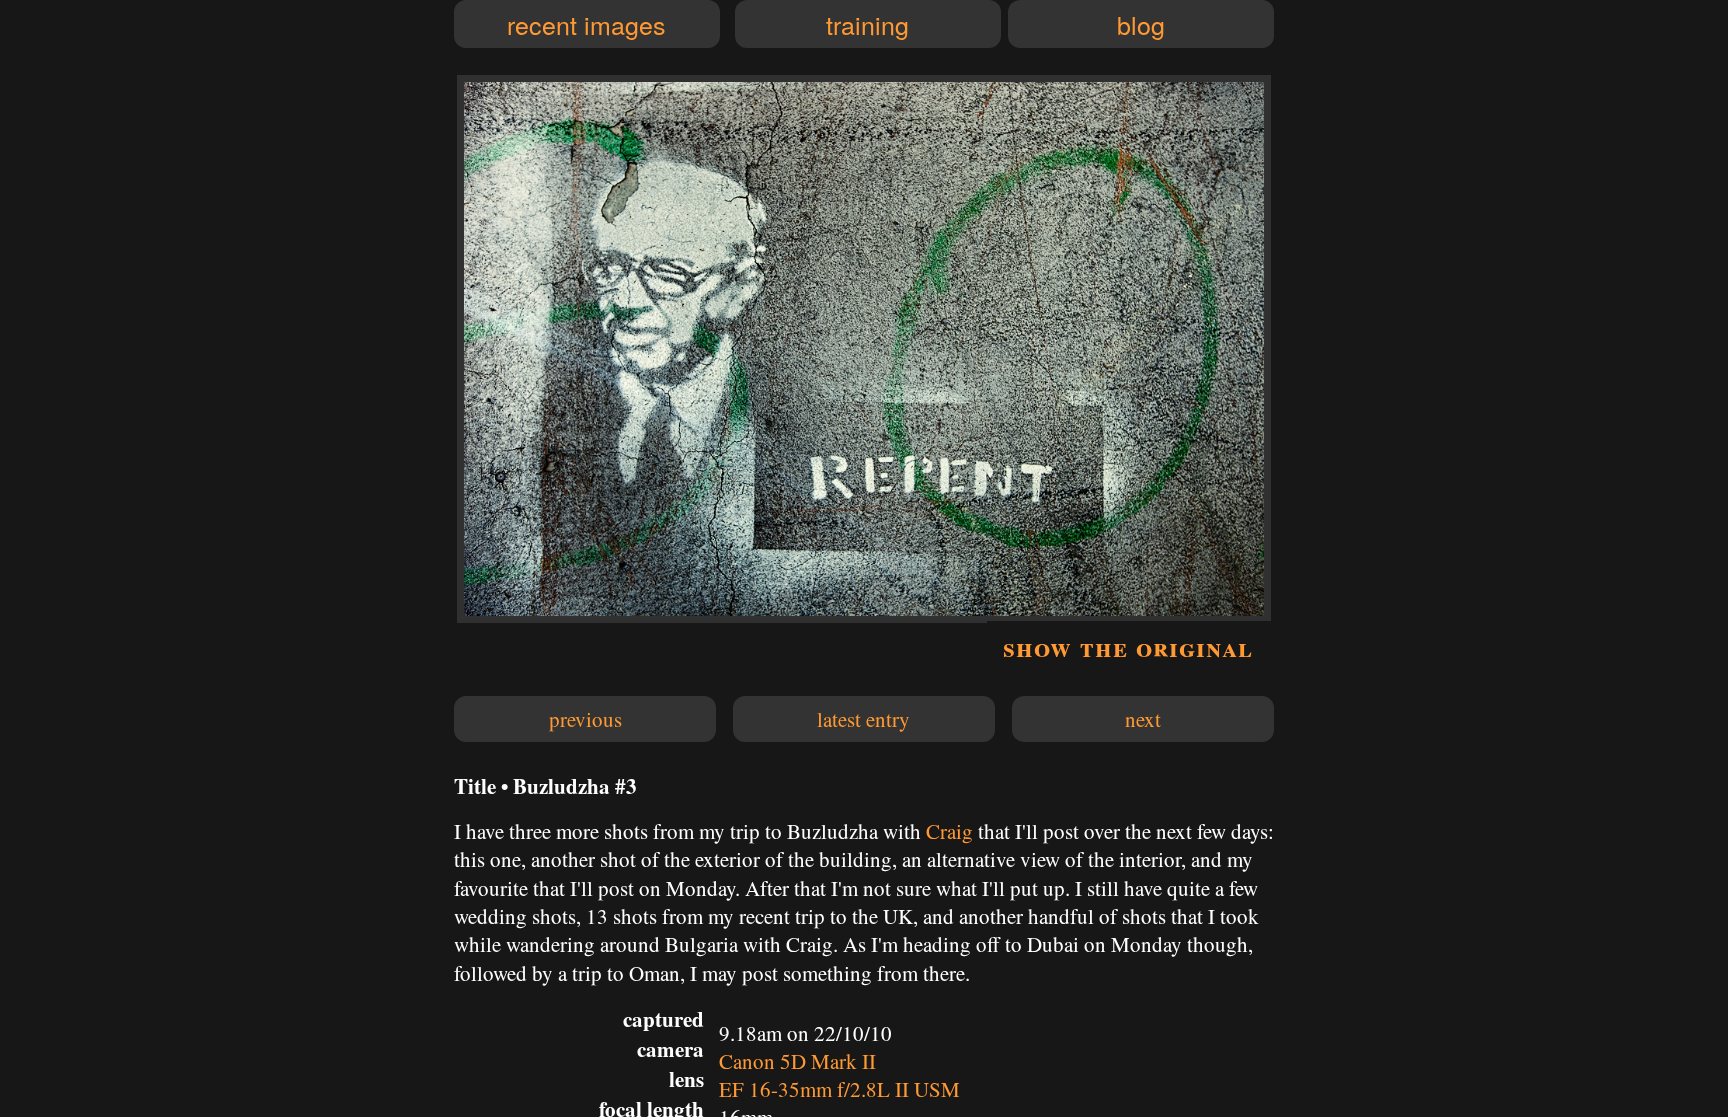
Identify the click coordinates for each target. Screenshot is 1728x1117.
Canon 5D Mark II (797, 1061)
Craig (949, 831)
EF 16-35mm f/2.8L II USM (839, 1089)
